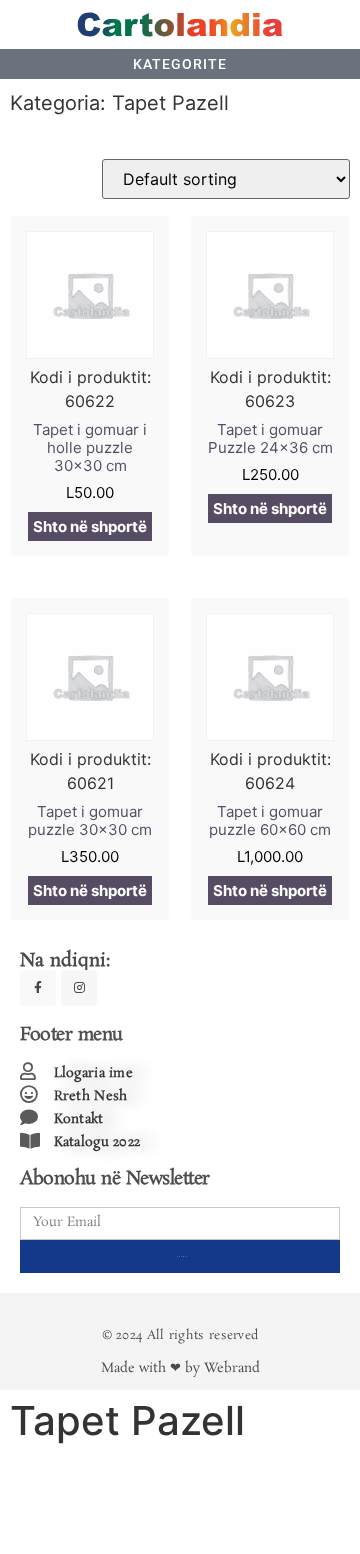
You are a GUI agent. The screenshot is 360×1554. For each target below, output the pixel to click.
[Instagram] (79, 988)
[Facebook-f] (38, 988)
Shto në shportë (90, 526)
